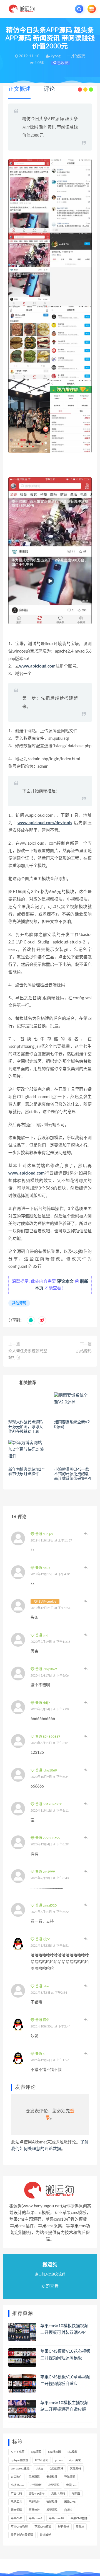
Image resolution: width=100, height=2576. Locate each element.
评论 (49, 89)
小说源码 (54, 2485)
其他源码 (19, 1303)
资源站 (80, 2527)
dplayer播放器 (20, 2460)
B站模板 (72, 2452)
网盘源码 (16, 2510)
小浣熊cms (17, 2485)
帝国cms (71, 2485)
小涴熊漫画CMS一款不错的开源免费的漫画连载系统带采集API (72, 1474)
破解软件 (52, 2502)
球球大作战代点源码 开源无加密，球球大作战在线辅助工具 (26, 1427)
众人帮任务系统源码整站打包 (28, 1354)
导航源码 (70, 2477)
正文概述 (19, 89)
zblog (39, 2469)
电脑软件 (34, 2502)
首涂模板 (45, 2535)
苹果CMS (17, 2518)
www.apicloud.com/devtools (45, 823)
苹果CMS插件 (79, 2518)
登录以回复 (86, 1533)
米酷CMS (70, 2502)
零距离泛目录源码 (22, 2535)
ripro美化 (75, 2460)
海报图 (76, 2494)
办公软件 (16, 2477)
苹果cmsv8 (36, 2518)
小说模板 (36, 2485)
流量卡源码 (58, 2494)
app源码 (36, 2452)
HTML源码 (42, 2460)
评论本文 (65, 1281)
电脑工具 (16, 2502)
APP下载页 (18, 2452)
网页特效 (34, 2510)
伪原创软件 (56, 2469)
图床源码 (34, 2477)
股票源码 (52, 2510)
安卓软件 (52, 2477)
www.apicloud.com (37, 666)
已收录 (62, 63)
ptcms (59, 2460)
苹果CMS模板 (43, 2527)
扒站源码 (84, 1351)
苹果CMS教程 (19, 2527)
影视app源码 (37, 2494)
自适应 (68, 2510)
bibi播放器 (54, 2452)
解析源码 (64, 2527)
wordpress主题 (20, 2469)
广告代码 (16, 2494)
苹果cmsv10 (56, 2518)
